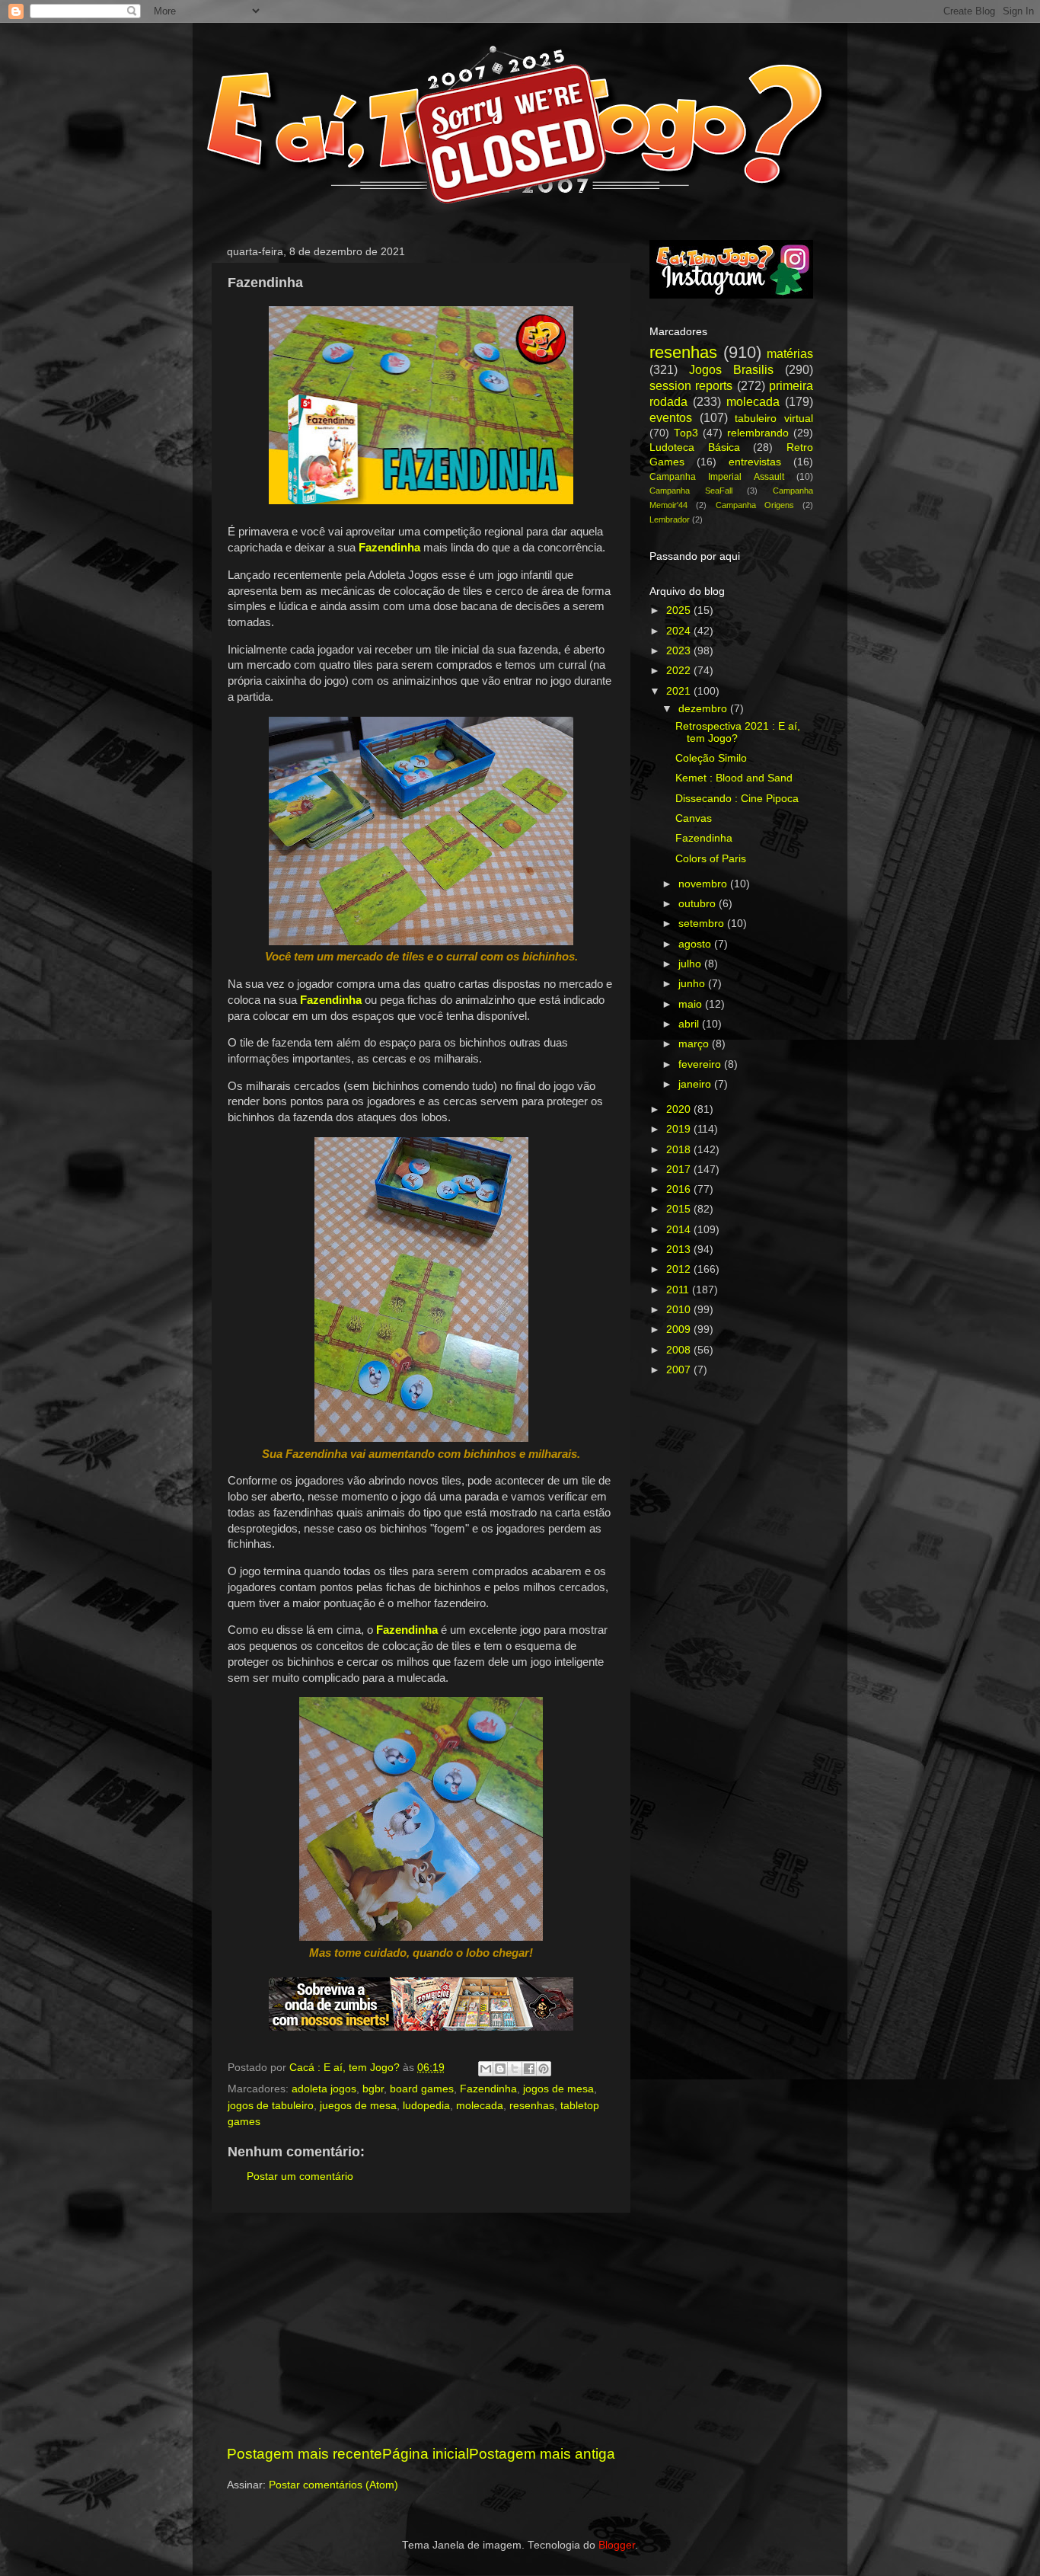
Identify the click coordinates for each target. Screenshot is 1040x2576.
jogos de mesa (558, 2089)
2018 (680, 1150)
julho (691, 964)
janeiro (696, 1084)
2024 (680, 631)
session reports (691, 385)
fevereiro (701, 1064)
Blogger (617, 2545)
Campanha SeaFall (691, 491)
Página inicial (426, 2454)
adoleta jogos (324, 2089)
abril (690, 1024)
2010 (680, 1310)
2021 (680, 691)
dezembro (704, 709)
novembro (704, 884)
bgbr (373, 2089)
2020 (680, 1109)
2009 (680, 1330)
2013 (680, 1250)
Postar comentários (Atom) (333, 2485)
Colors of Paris (711, 859)
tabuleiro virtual (774, 419)
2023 (680, 651)
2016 (680, 1189)
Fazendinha (488, 2089)
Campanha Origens (755, 505)
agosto (696, 944)
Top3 (686, 433)
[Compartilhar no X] (515, 2069)
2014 (680, 1230)
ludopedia (426, 2106)
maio (692, 1004)
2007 (680, 1370)
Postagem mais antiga (542, 2454)
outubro (699, 904)
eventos (671, 417)
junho (693, 984)
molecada (480, 2106)
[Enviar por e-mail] (486, 2069)
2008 (680, 1350)
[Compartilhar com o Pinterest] (544, 2069)
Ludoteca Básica (695, 447)
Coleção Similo (711, 758)
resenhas (532, 2106)
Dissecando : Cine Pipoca (737, 799)
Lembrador (670, 519)
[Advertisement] (421, 2328)
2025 (680, 610)
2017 (680, 1170)
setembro (703, 924)
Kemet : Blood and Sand (734, 778)
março (695, 1044)
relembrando (758, 433)
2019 (680, 1129)
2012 (680, 1269)
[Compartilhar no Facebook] (529, 2069)
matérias (790, 353)
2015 (680, 1209)
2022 (680, 671)
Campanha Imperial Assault (717, 477)
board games (422, 2089)
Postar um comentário (300, 2176)
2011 (679, 1290)
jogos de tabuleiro (271, 2106)
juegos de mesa (358, 2106)
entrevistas (755, 462)
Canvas (694, 818)
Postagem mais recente (305, 2454)
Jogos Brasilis (731, 369)
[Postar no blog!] (500, 2069)
